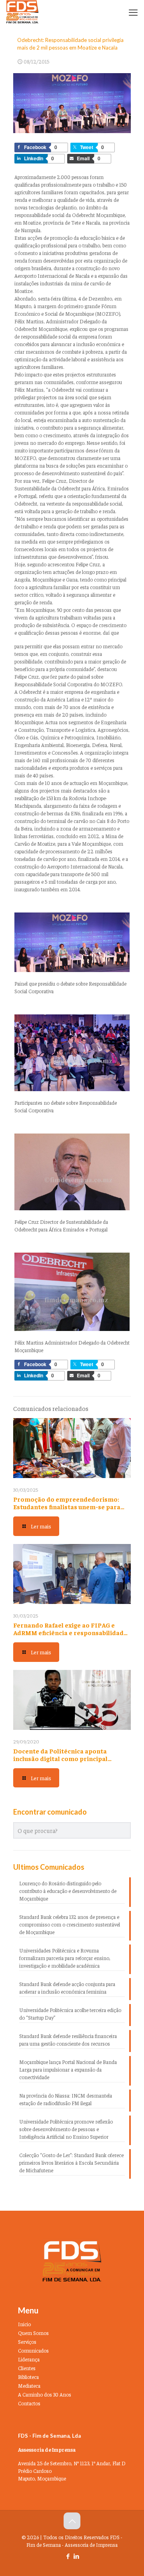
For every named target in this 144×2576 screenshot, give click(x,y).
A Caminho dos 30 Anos (45, 2394)
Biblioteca (28, 2377)
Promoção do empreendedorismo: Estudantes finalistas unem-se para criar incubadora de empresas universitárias (67, 1510)
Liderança (29, 2359)
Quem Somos (33, 2333)
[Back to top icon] (72, 2521)
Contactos (29, 2403)
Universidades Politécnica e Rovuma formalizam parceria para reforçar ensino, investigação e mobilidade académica (65, 1958)
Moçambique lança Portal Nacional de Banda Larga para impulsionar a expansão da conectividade (68, 2069)
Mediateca (29, 2386)
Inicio (24, 2324)
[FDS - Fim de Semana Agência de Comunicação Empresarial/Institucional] (22, 12)
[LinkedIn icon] (76, 2556)
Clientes (27, 2368)
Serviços (27, 2342)
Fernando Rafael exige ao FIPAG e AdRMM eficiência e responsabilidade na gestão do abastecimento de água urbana (70, 1636)
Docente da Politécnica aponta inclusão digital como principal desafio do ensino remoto (60, 1758)
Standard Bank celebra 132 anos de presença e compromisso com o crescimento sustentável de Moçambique (70, 1924)
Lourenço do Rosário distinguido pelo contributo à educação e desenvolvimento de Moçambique (68, 1891)
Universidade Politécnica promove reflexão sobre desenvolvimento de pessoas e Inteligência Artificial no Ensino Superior (66, 2129)
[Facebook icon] (68, 2556)
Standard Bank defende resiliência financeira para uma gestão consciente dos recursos (68, 2040)
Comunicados (33, 2350)
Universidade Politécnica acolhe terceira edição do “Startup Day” (70, 2014)
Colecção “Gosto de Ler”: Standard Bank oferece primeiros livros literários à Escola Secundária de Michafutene (71, 2163)
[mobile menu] (133, 12)
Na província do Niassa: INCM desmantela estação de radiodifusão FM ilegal (66, 2099)
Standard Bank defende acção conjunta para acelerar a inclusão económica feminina (67, 1988)
